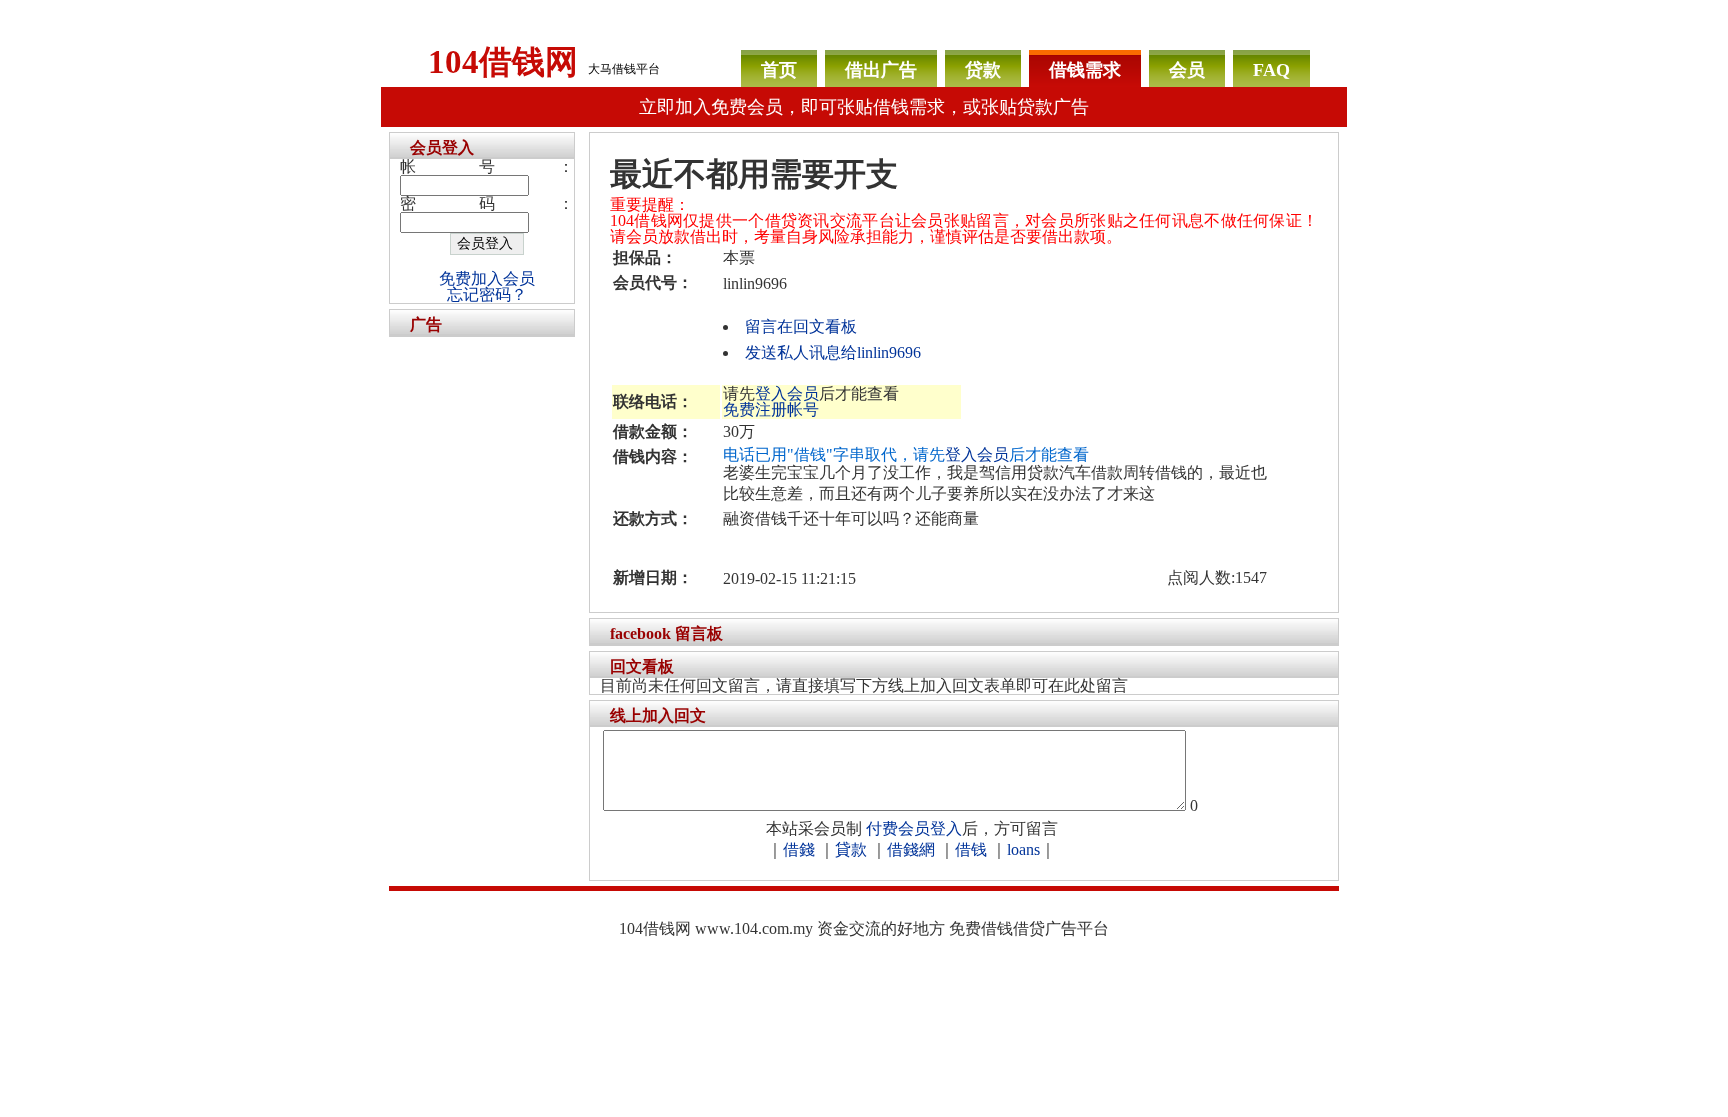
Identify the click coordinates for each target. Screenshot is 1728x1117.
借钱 (971, 849)
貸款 (851, 849)
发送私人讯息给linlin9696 (833, 352)
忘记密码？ (487, 294)
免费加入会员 (487, 278)
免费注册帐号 (771, 409)
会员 (1187, 70)
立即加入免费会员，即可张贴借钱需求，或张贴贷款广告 (864, 107)
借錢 (799, 849)
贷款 (983, 70)
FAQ (1271, 70)
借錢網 (911, 849)
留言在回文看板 (801, 326)
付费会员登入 (914, 828)
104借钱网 (503, 62)
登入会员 (787, 393)
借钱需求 (1085, 70)
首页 (779, 70)
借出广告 (881, 70)
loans (1023, 849)
